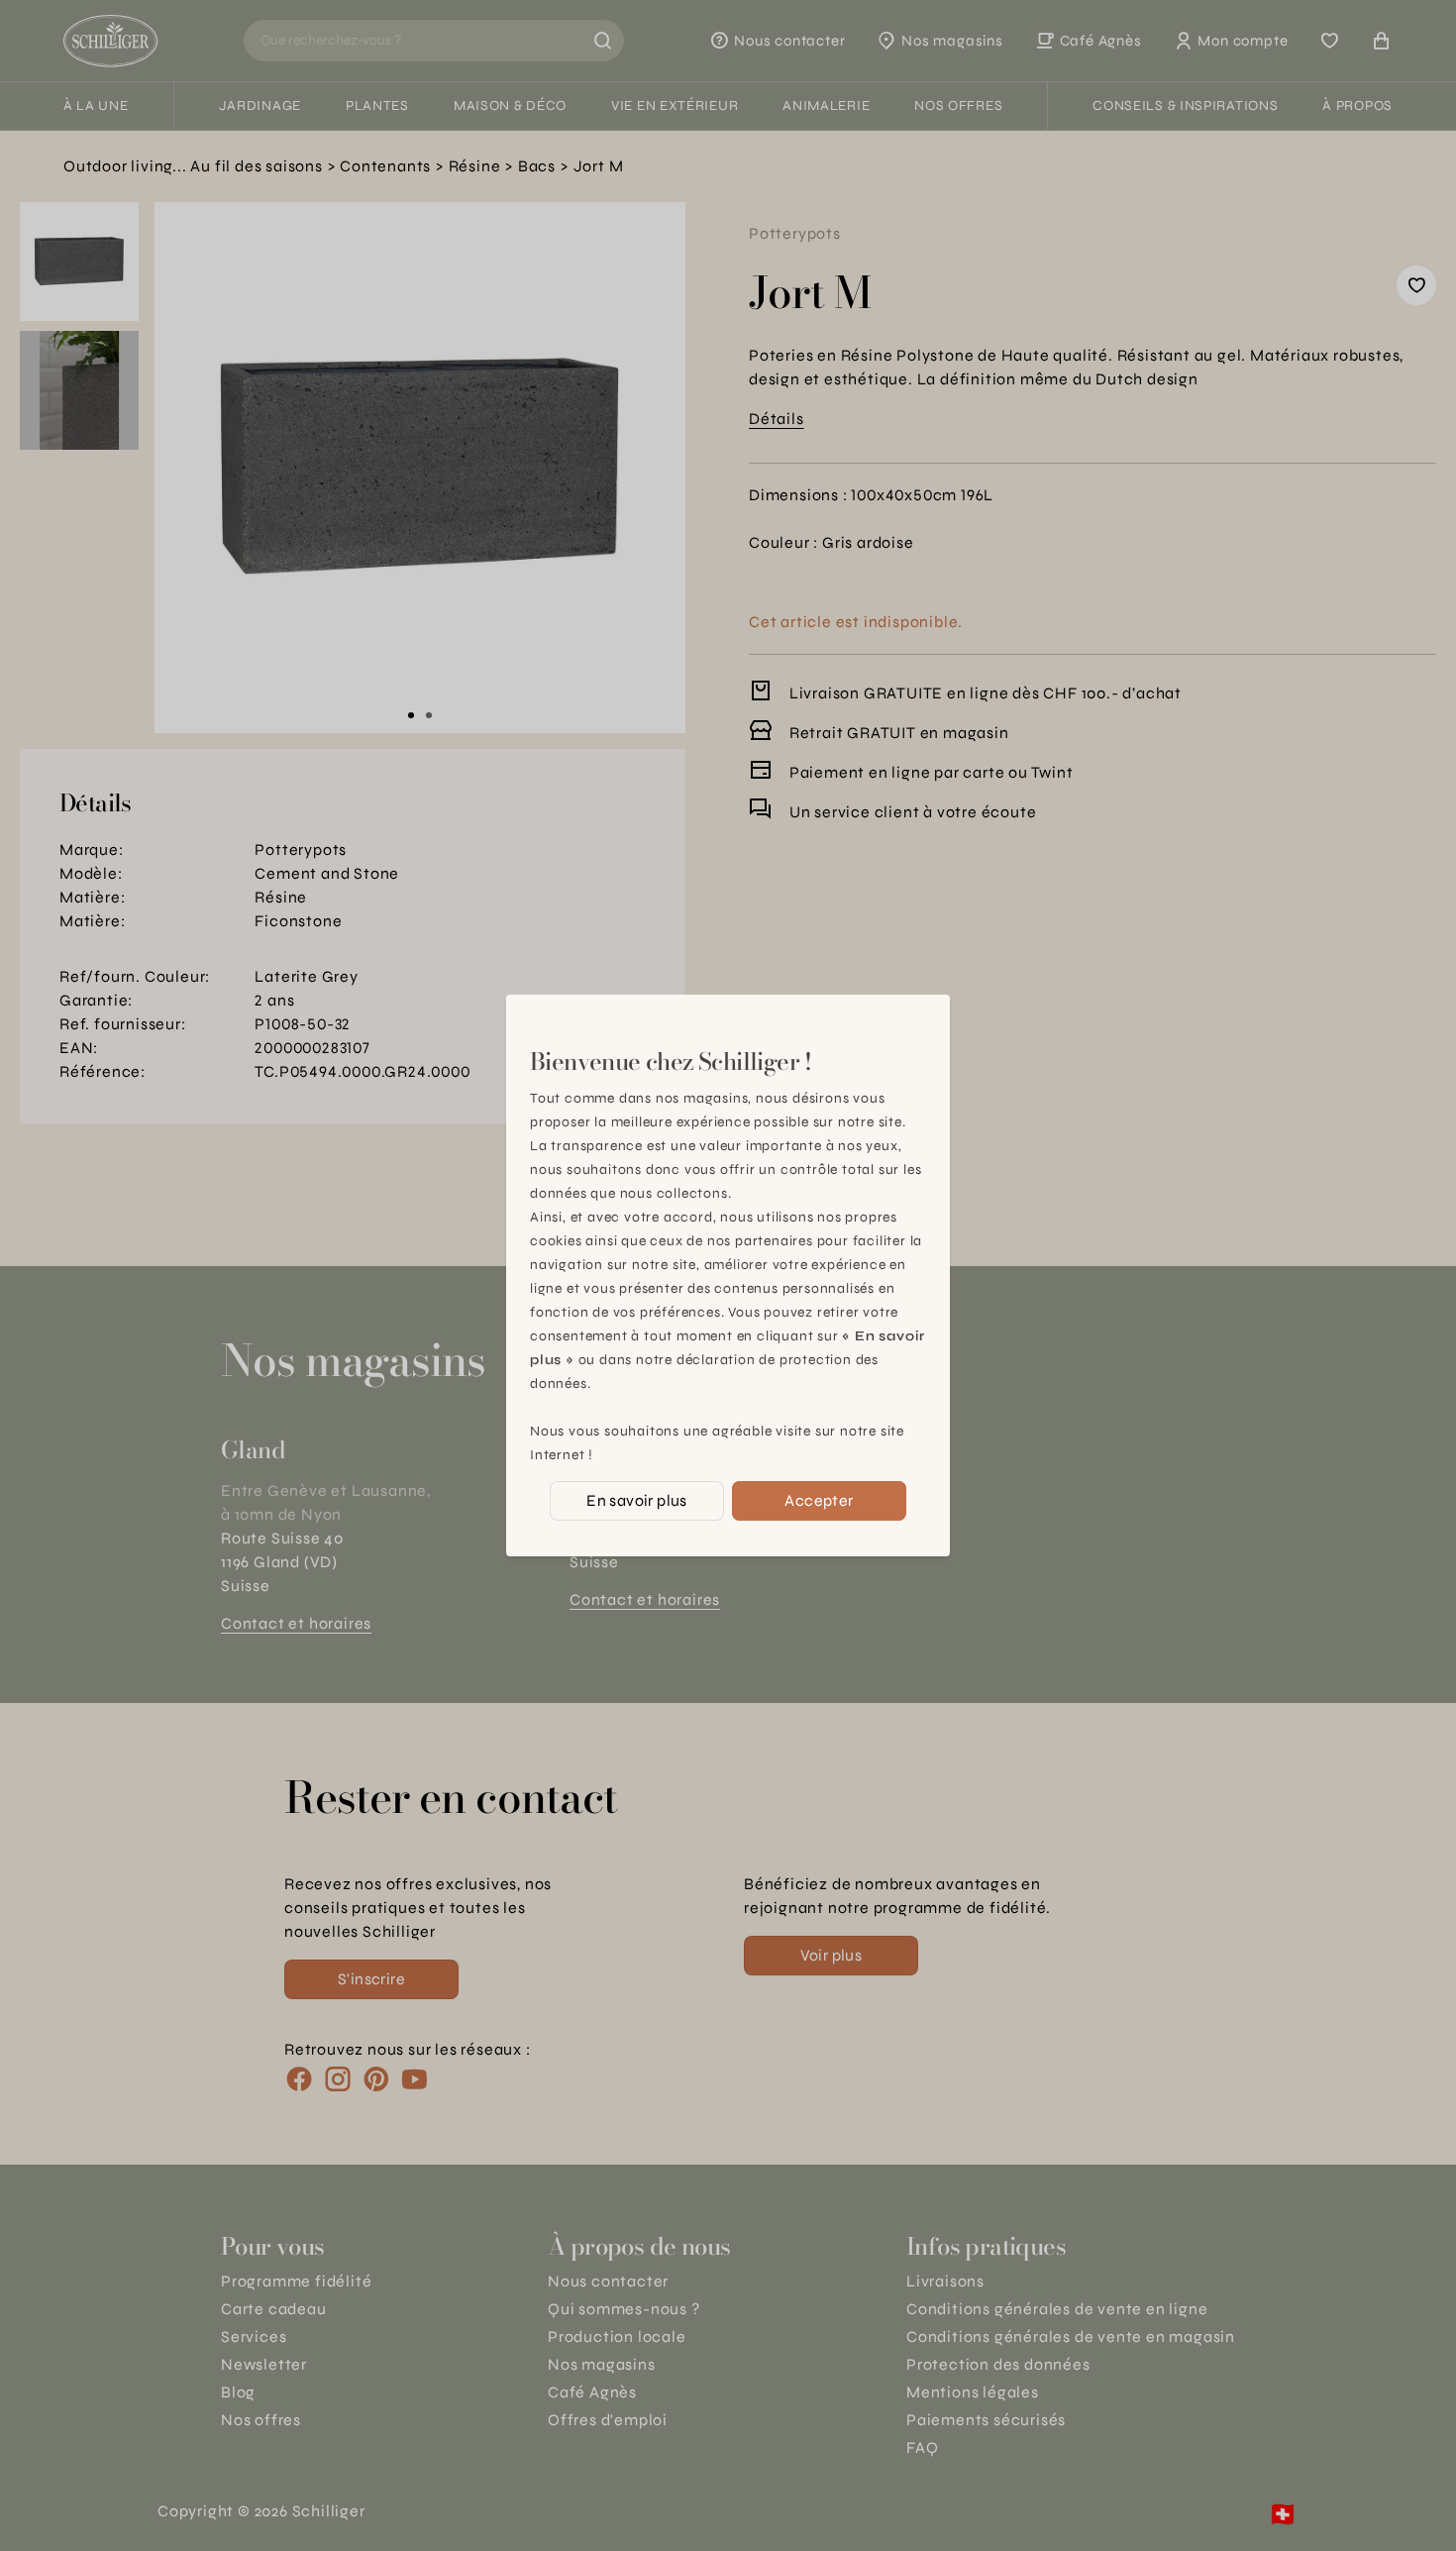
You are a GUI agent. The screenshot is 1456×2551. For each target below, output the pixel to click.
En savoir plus (637, 1500)
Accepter (819, 1500)
